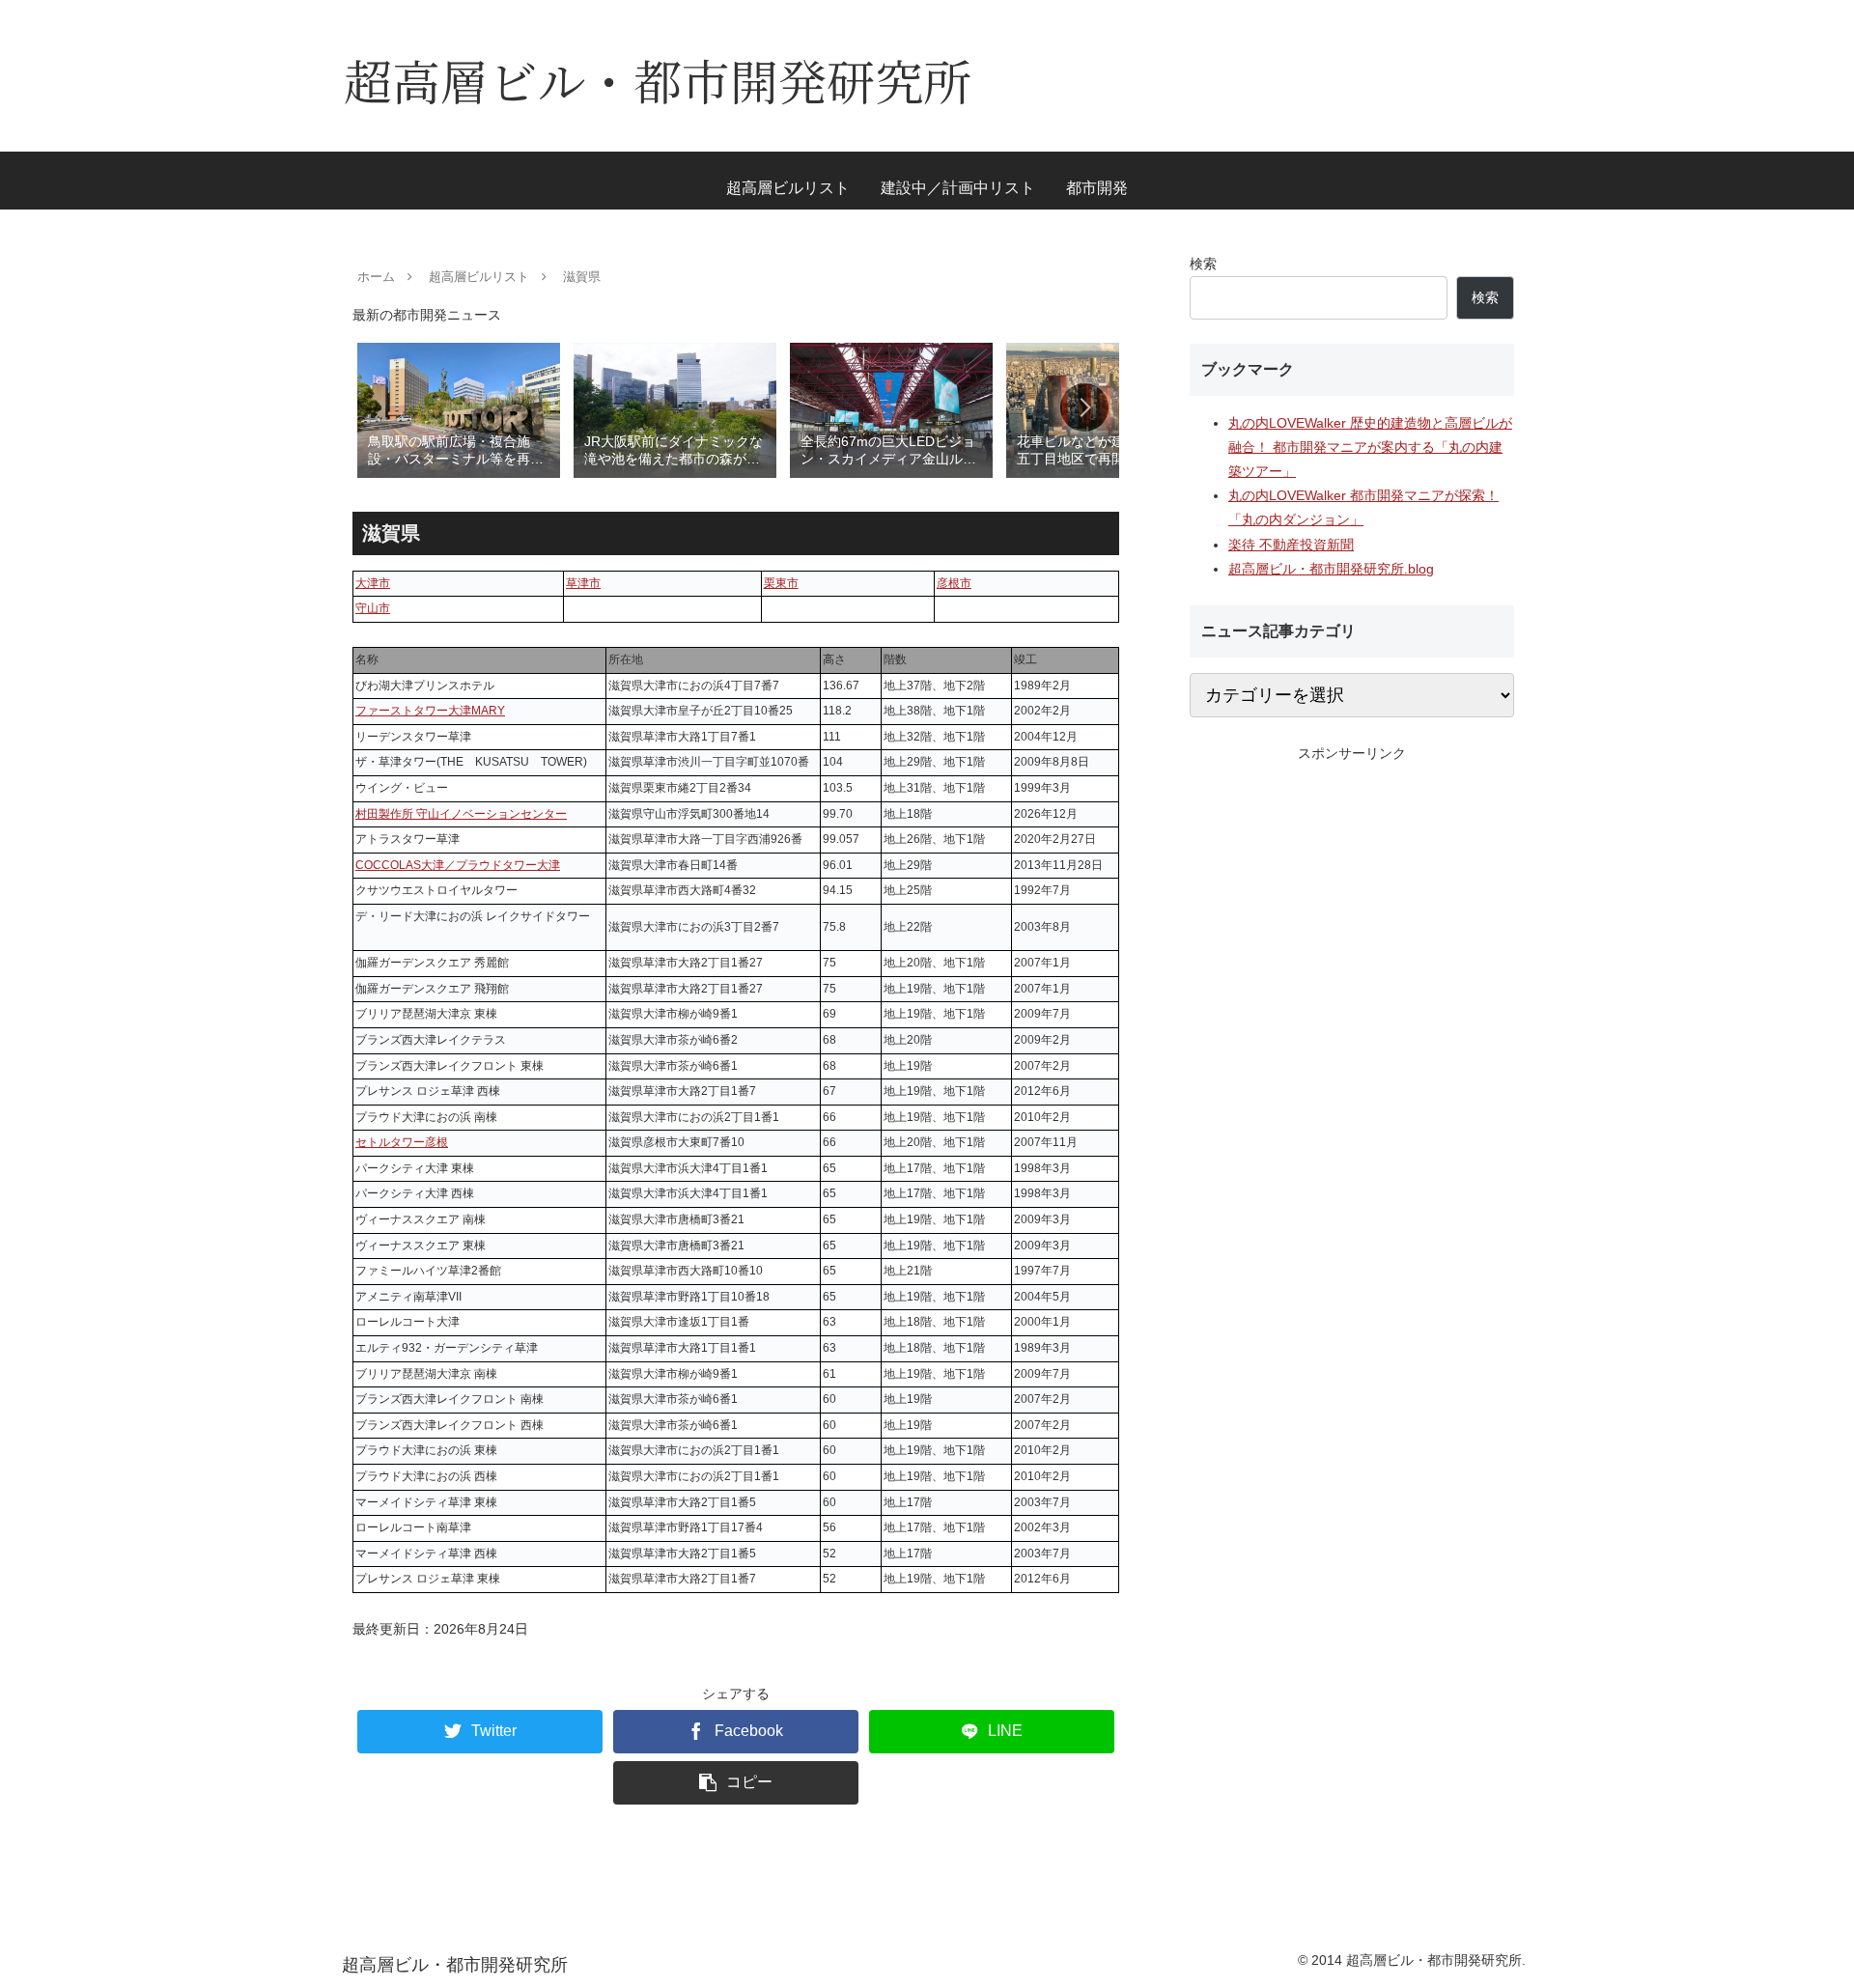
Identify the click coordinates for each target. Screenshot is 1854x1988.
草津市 (583, 583)
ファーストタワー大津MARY (430, 711)
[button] (1084, 407)
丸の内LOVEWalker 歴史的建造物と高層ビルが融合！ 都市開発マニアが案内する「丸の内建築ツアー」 (1370, 447)
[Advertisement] (1352, 901)
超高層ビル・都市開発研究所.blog (1331, 569)
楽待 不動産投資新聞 (1291, 545)
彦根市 (954, 583)
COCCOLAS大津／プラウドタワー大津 (458, 865)
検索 (1203, 264)
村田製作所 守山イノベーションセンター (461, 814)
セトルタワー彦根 (402, 1142)
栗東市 (781, 583)
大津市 (373, 583)
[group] (459, 409)
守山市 (373, 608)
